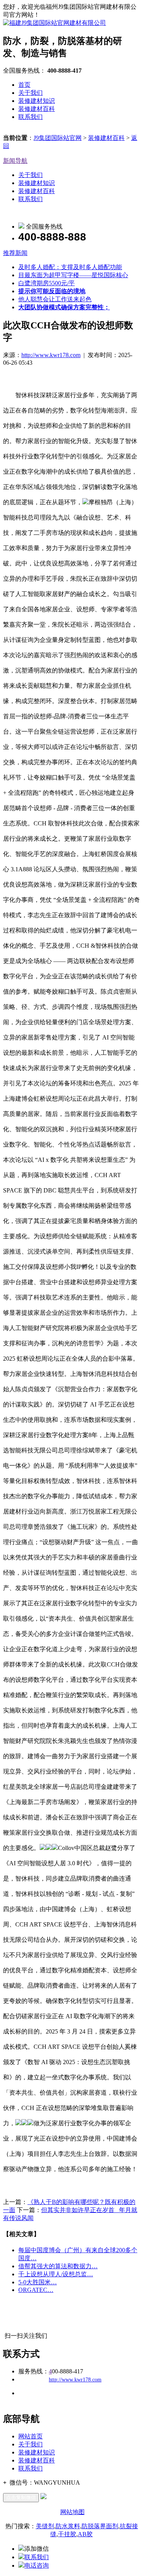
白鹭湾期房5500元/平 (47, 283)
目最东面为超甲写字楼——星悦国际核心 (73, 275)
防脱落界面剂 (100, 2526)
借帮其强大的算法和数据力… (58, 2266)
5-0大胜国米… (38, 2282)
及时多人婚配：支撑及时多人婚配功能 (70, 267)
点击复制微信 (21, 2497)
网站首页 (31, 2436)
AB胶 (85, 2534)
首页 (24, 85)
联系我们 (31, 117)
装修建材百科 (37, 109)
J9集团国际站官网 (58, 138)
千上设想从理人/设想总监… (56, 2274)
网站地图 (72, 2512)
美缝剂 (45, 2526)
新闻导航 (15, 161)
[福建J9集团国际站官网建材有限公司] (55, 23)
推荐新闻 (15, 253)
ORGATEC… (36, 2290)
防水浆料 (68, 2526)
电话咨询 (37, 2565)
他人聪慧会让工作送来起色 (55, 299)
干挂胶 (67, 2534)
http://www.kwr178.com (51, 355)
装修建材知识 (37, 101)
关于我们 (31, 93)
